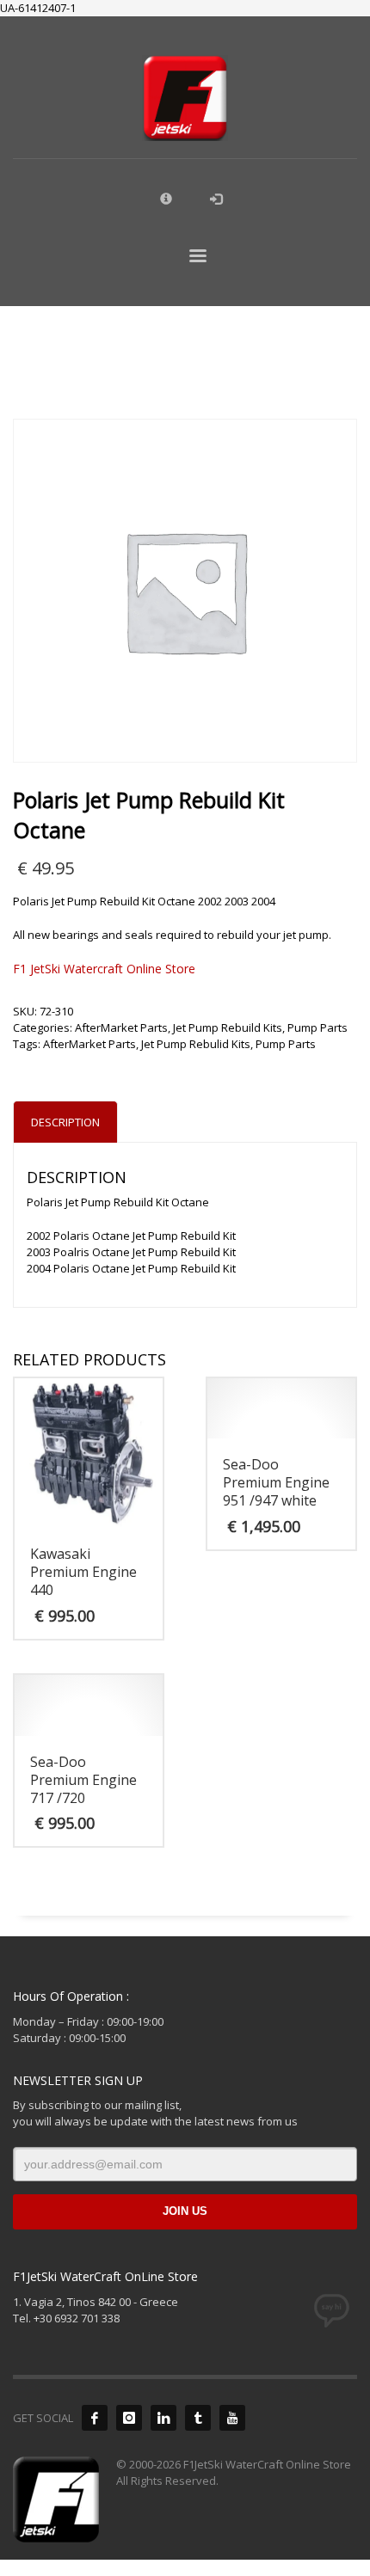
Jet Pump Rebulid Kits (196, 1044)
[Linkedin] (163, 2418)
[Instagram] (129, 2418)
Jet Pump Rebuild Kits (228, 1027)
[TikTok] (198, 2418)
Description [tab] (65, 1122)
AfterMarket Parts (121, 1027)
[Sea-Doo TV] (232, 2418)
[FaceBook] (95, 2418)
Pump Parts (318, 1027)
